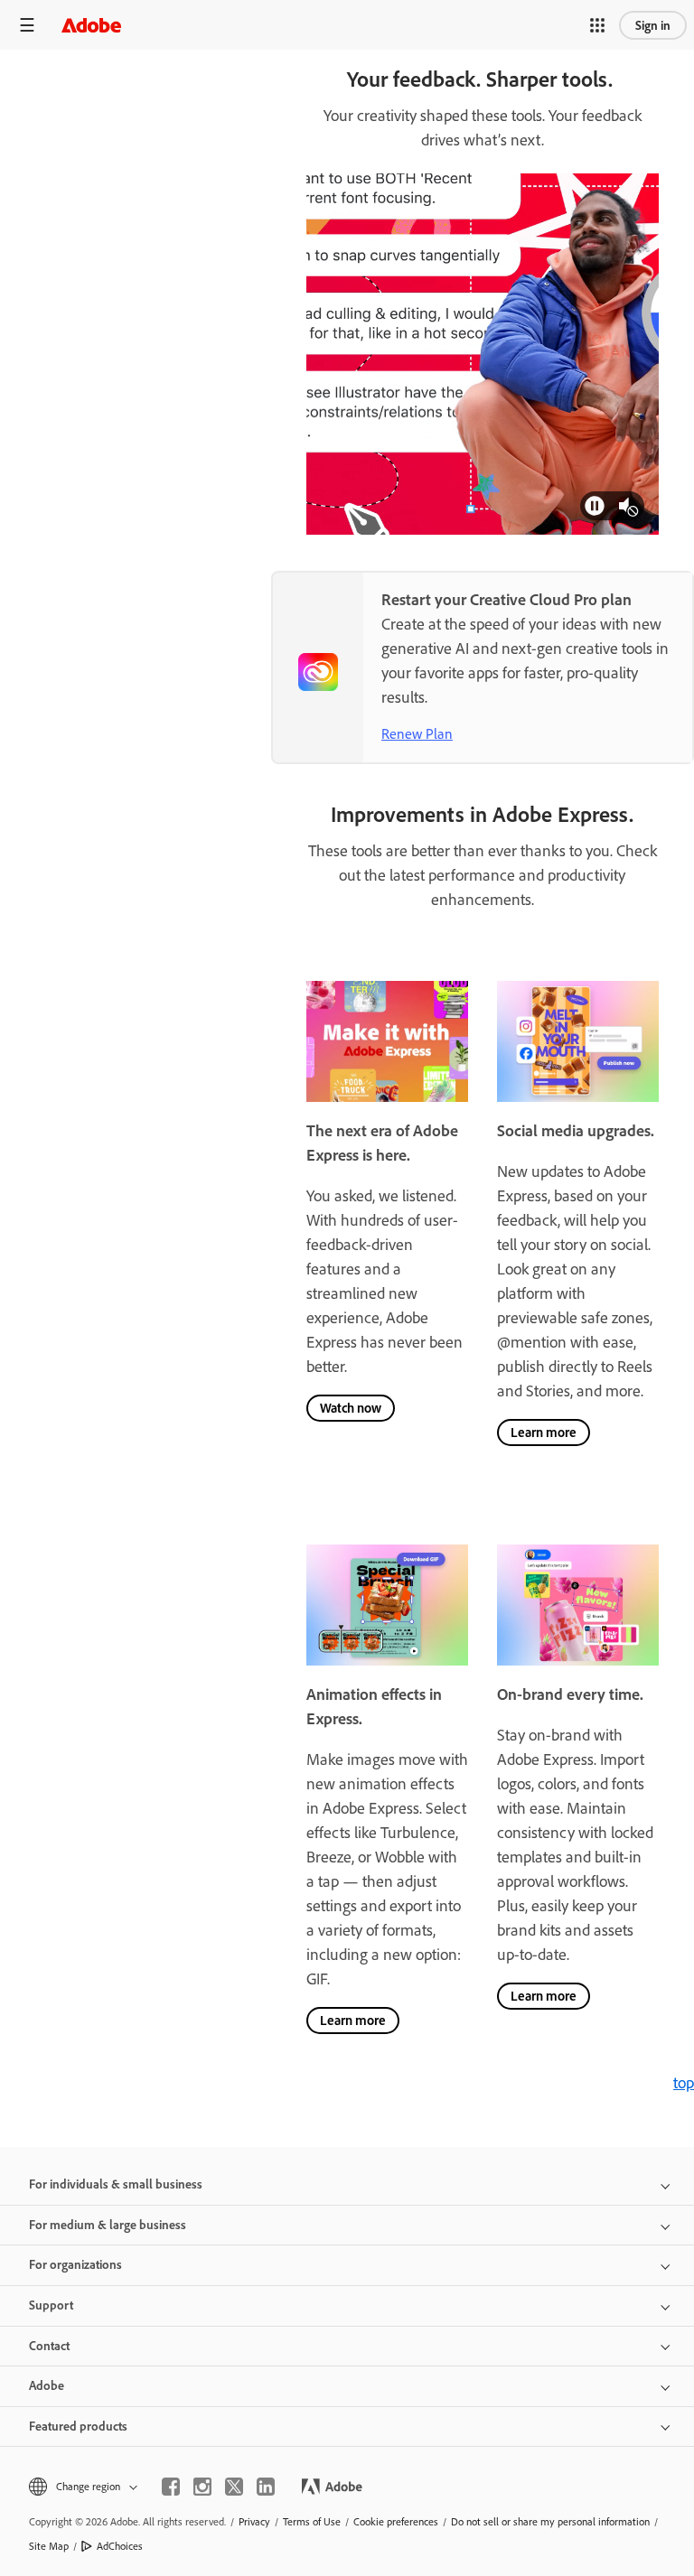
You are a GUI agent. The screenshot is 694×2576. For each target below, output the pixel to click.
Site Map (49, 2546)
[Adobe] (91, 25)
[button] (597, 25)
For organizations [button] (75, 2264)
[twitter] (234, 2487)
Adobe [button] (47, 2385)
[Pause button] (595, 506)
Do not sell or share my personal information (550, 2521)
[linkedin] (266, 2487)
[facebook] (171, 2487)
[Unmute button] (630, 506)
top (684, 2082)
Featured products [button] (78, 2426)
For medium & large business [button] (108, 2225)
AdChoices (120, 2546)
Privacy (254, 2521)
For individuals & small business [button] (116, 2184)
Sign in (653, 25)
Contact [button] (49, 2346)
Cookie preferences (396, 2521)
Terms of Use (312, 2521)
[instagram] (202, 2487)
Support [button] (51, 2305)
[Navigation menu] (27, 25)
